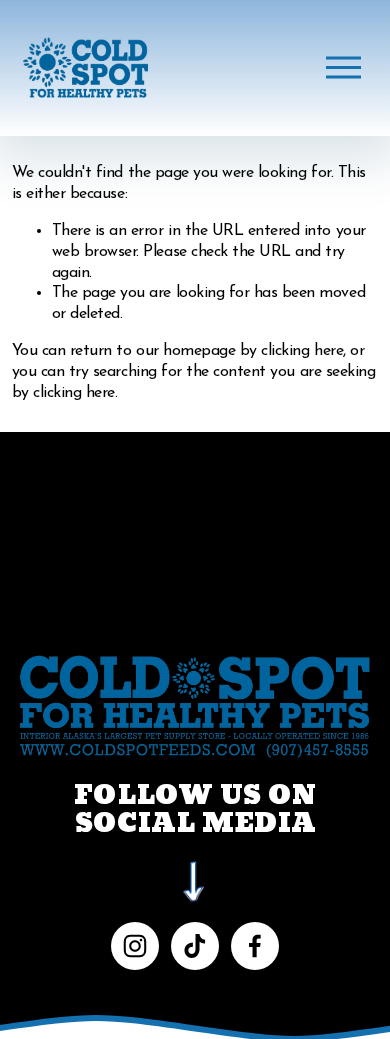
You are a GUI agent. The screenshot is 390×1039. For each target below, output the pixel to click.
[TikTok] (195, 946)
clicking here (302, 351)
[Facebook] (255, 946)
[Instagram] (135, 946)
